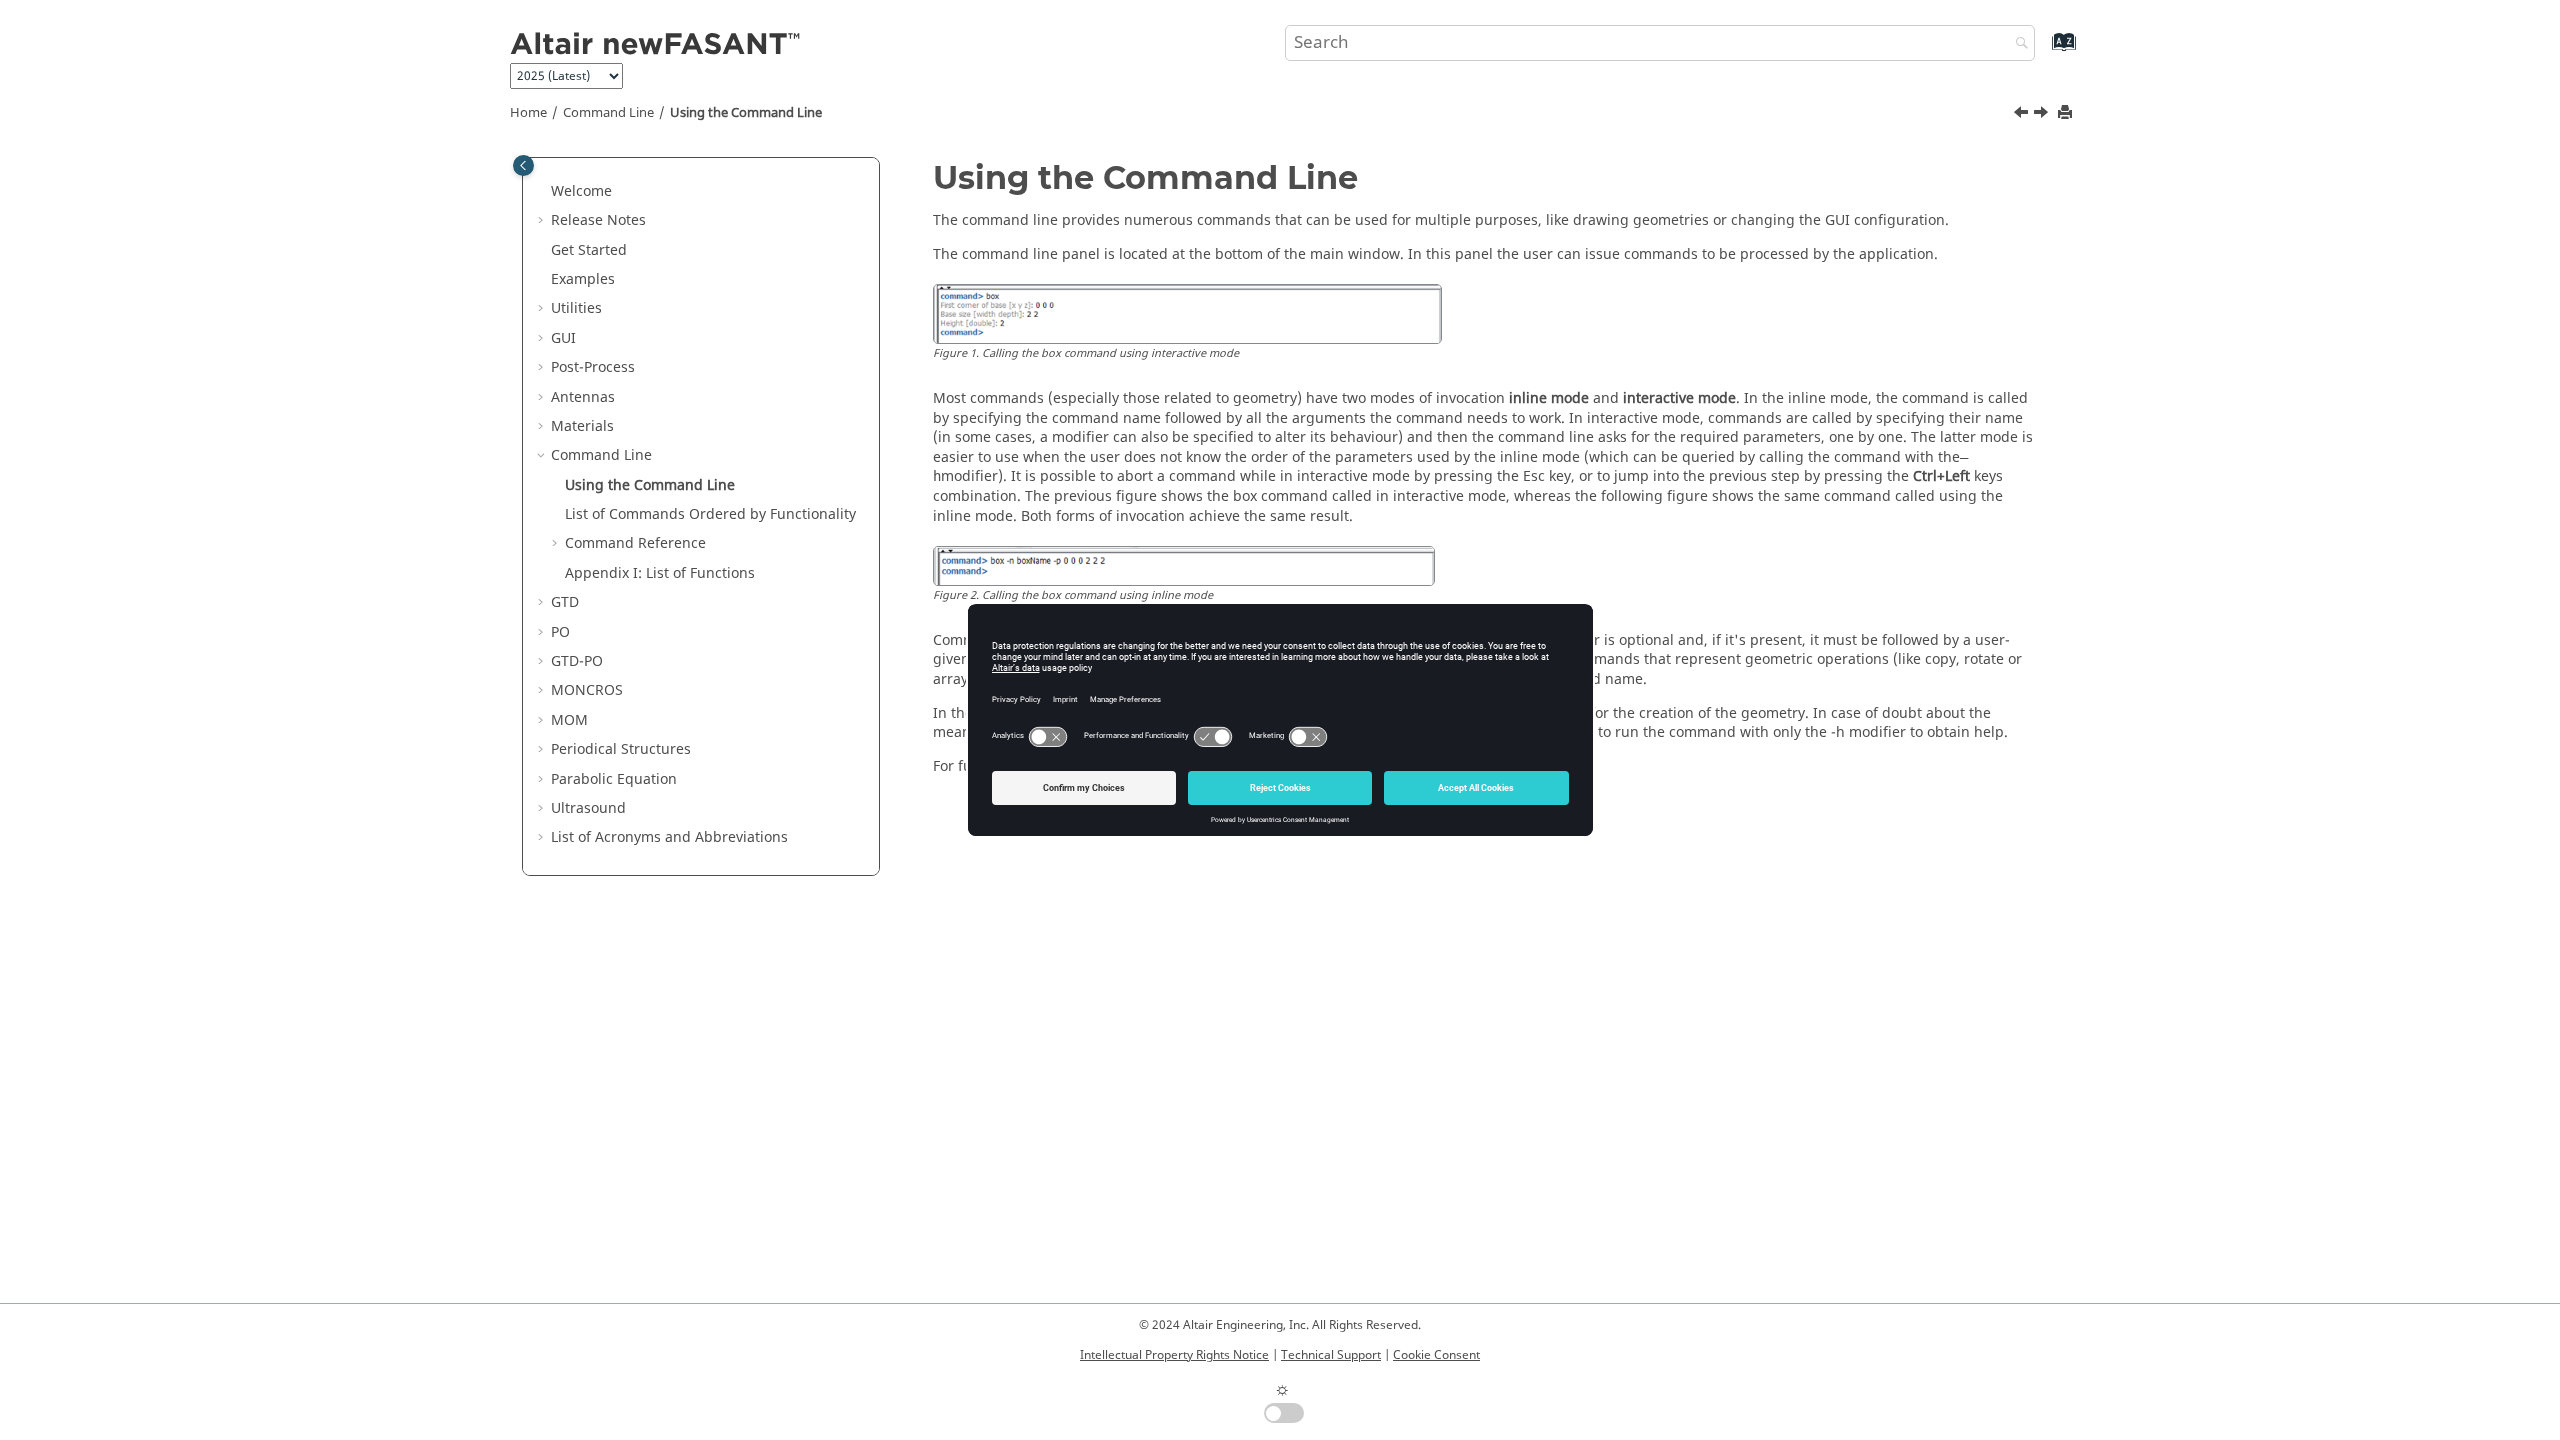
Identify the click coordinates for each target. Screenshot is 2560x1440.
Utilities (576, 308)
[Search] (2017, 44)
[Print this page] (2067, 113)
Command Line (608, 113)
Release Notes (598, 220)
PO (560, 632)
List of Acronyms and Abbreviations (669, 837)
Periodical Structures (621, 749)
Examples (583, 279)
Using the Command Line (746, 113)
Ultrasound (588, 808)
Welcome (581, 191)
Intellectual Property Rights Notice (1174, 1355)
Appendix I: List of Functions (660, 573)
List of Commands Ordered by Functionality (710, 514)
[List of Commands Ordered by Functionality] (2043, 115)
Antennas (583, 397)
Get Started (589, 250)
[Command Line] (2023, 115)
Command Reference (635, 543)
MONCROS (587, 690)
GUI (563, 338)
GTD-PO (577, 661)
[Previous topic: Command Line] (2023, 115)
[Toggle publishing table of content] (523, 165)
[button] (543, 192)
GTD (565, 602)
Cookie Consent (1436, 1355)
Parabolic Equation (614, 779)
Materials (582, 426)
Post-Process (593, 367)
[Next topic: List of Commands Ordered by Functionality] (2043, 115)
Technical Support (1331, 1355)
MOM (569, 720)
